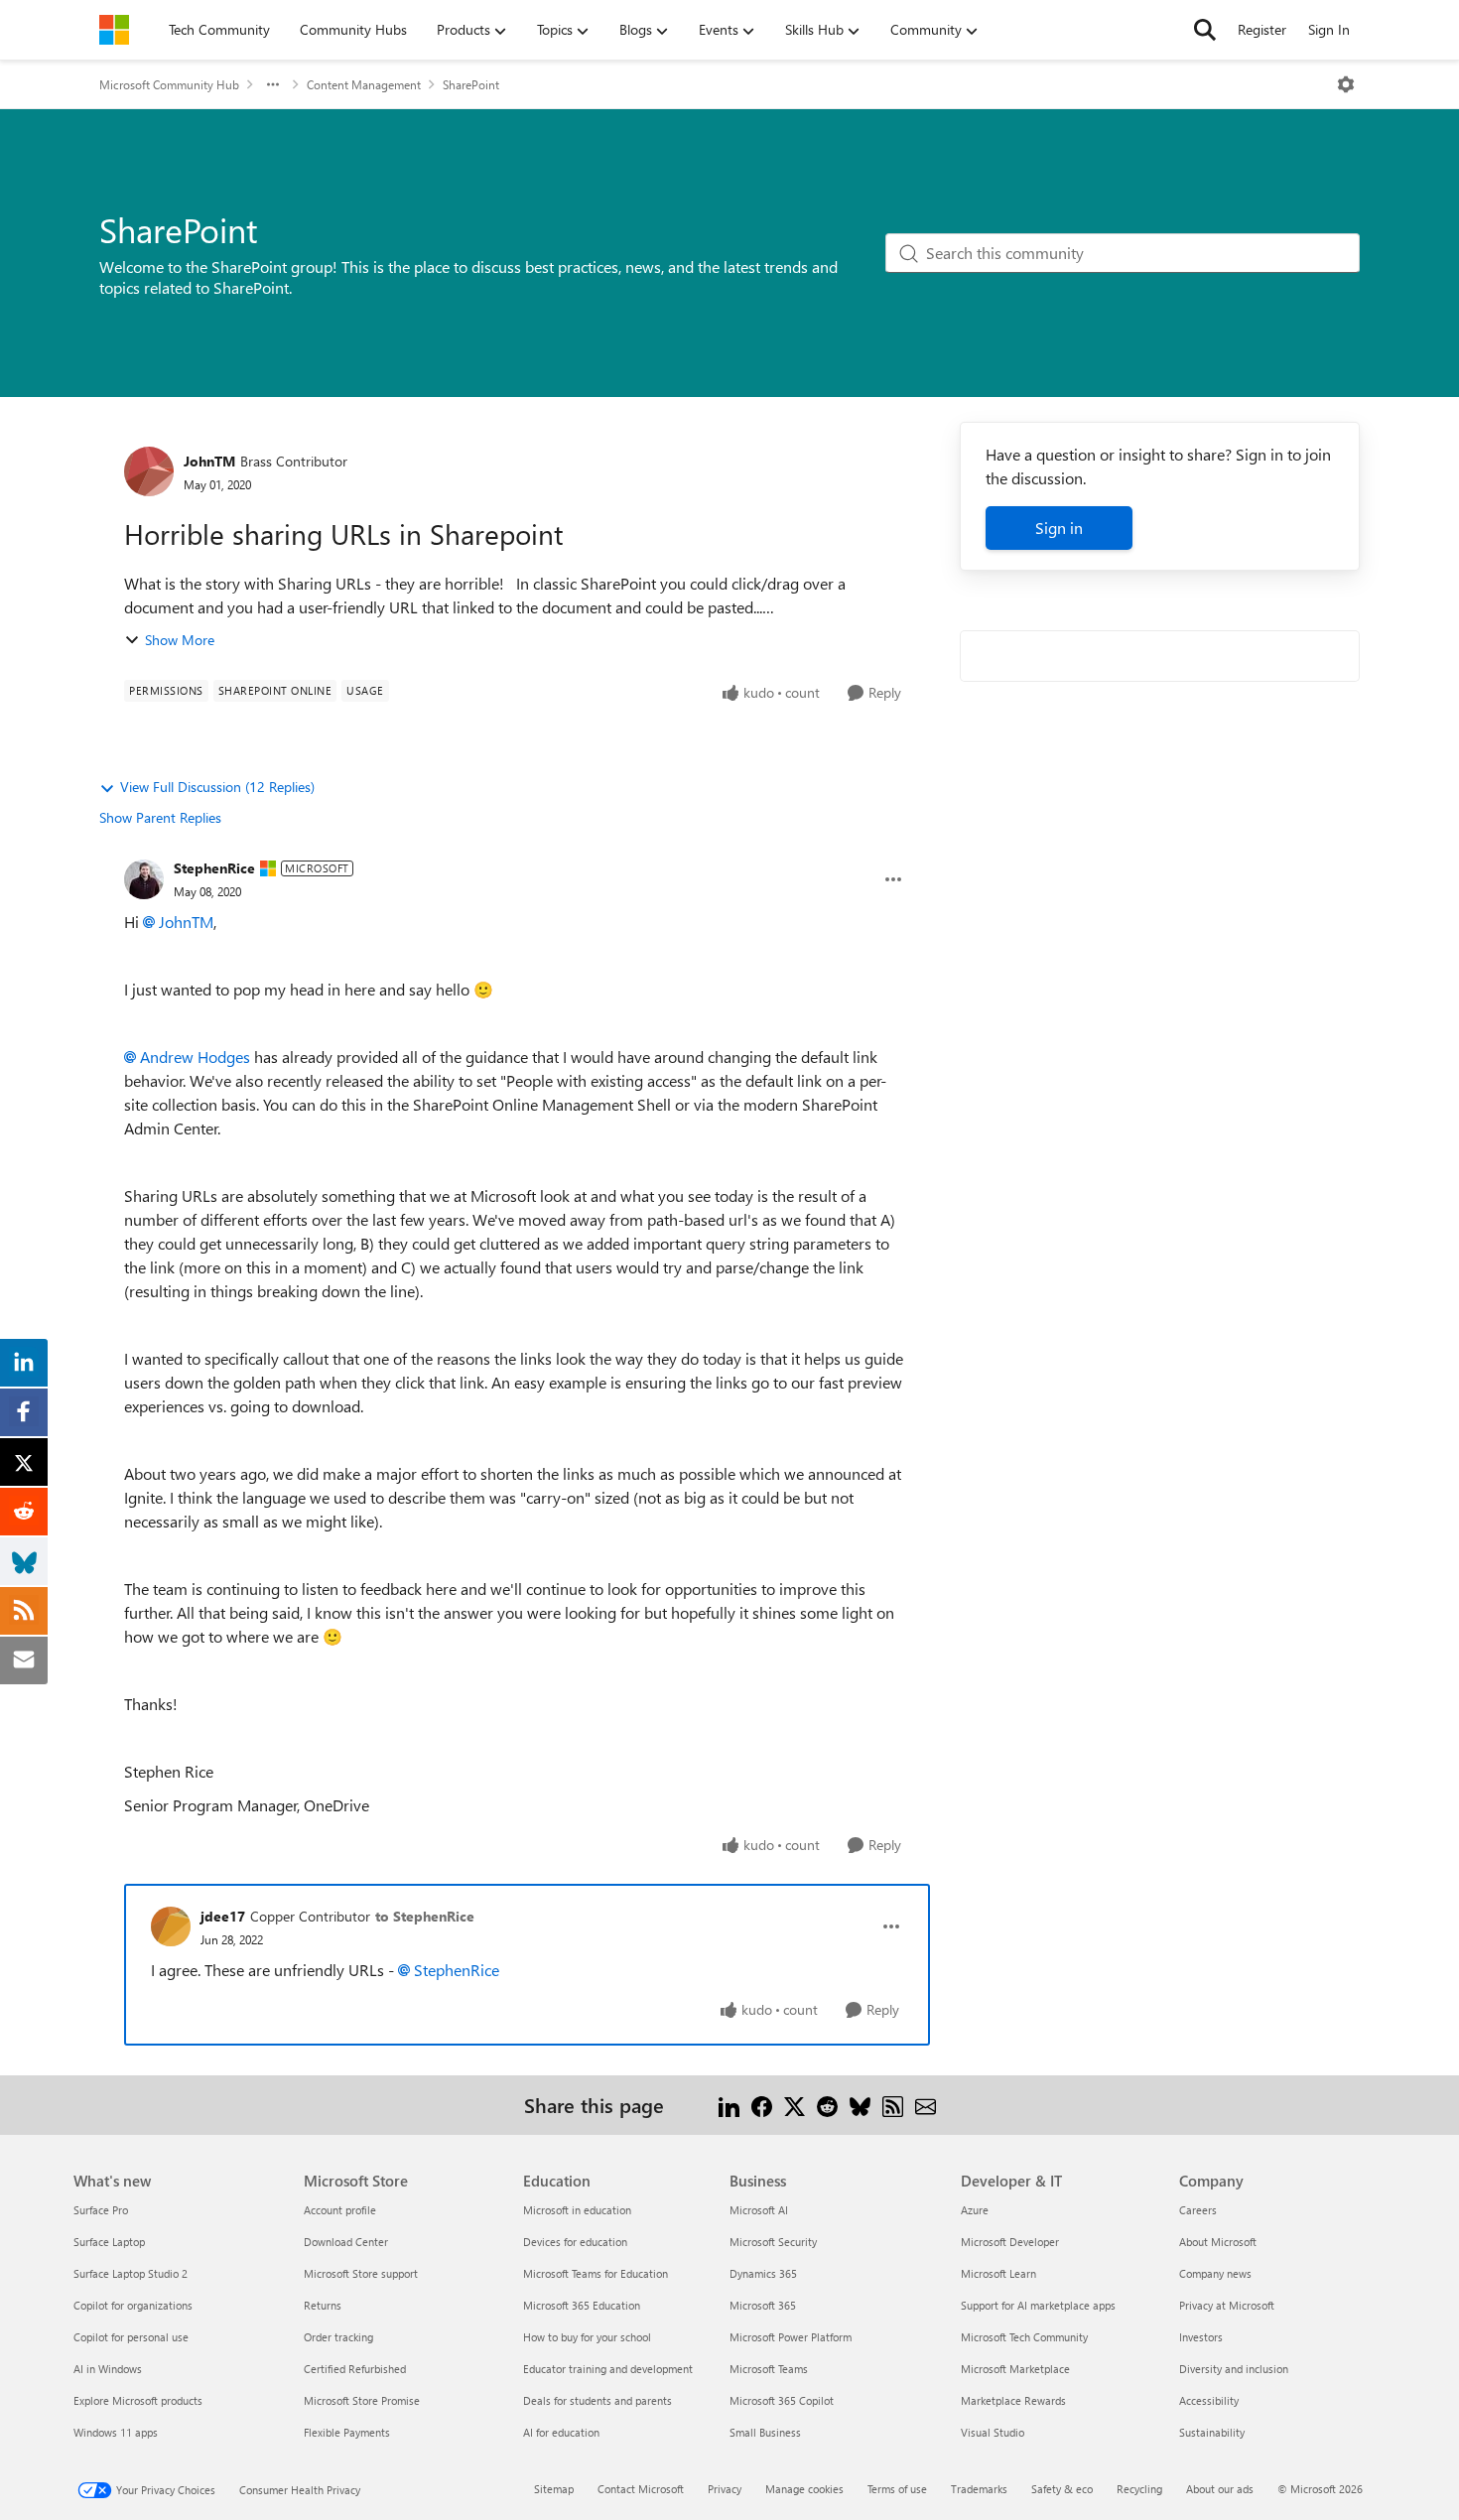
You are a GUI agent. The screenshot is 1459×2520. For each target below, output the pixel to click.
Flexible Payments (347, 2432)
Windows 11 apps (116, 2432)
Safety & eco (1062, 2489)
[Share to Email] (926, 2105)
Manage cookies (804, 2489)
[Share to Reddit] (827, 2105)
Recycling (1139, 2489)
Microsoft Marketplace (1015, 2369)
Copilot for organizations (133, 2305)
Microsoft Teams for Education (596, 2273)
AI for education (561, 2432)
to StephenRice (425, 1916)
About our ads (1220, 2489)
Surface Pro (101, 2210)
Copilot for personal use (131, 2337)
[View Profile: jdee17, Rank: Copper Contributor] (171, 1926)
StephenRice (214, 868)
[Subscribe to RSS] (893, 2105)
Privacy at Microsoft (1227, 2305)
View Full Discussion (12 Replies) (217, 787)
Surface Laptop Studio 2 (131, 2273)
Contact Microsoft (641, 2489)
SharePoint (471, 84)
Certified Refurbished (355, 2369)
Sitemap (554, 2489)
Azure (975, 2210)
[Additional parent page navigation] (273, 84)
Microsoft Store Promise (362, 2400)
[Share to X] (795, 2105)
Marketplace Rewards (1013, 2400)
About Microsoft (1218, 2242)
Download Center (346, 2242)
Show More (180, 640)
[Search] (1205, 30)
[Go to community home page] (114, 30)
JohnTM (209, 461)
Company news (1215, 2273)
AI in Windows (108, 2369)
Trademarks (979, 2489)
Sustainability (1212, 2432)
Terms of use (897, 2489)
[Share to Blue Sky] (860, 2105)
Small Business (765, 2432)
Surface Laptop (109, 2242)
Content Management (364, 84)
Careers (1198, 2210)
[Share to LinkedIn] (729, 2105)
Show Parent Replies (160, 817)
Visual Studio (993, 2432)
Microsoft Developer (1010, 2242)
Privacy (725, 2489)
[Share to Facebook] (762, 2105)
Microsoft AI (759, 2210)
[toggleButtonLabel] (1346, 84)
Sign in (1059, 528)
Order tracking (338, 2337)
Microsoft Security (773, 2242)
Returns (323, 2305)
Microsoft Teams (769, 2369)
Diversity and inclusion (1234, 2369)
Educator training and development (608, 2369)
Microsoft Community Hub (169, 84)
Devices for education (575, 2242)
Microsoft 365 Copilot (782, 2400)
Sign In (1329, 29)
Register (1262, 29)
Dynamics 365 (763, 2273)
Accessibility (1209, 2400)
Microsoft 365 (763, 2305)
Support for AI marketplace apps (1038, 2305)
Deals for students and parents (597, 2400)
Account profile (340, 2210)
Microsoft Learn (998, 2273)
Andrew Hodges (195, 1057)
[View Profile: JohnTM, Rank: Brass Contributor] (149, 471)
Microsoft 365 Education (582, 2305)
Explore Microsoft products (138, 2400)
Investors (1201, 2337)
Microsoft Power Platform (791, 2337)
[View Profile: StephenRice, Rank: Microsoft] (144, 879)
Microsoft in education (577, 2210)
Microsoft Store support (361, 2273)
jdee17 (223, 1916)
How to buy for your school (587, 2337)
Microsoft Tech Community (1024, 2337)
